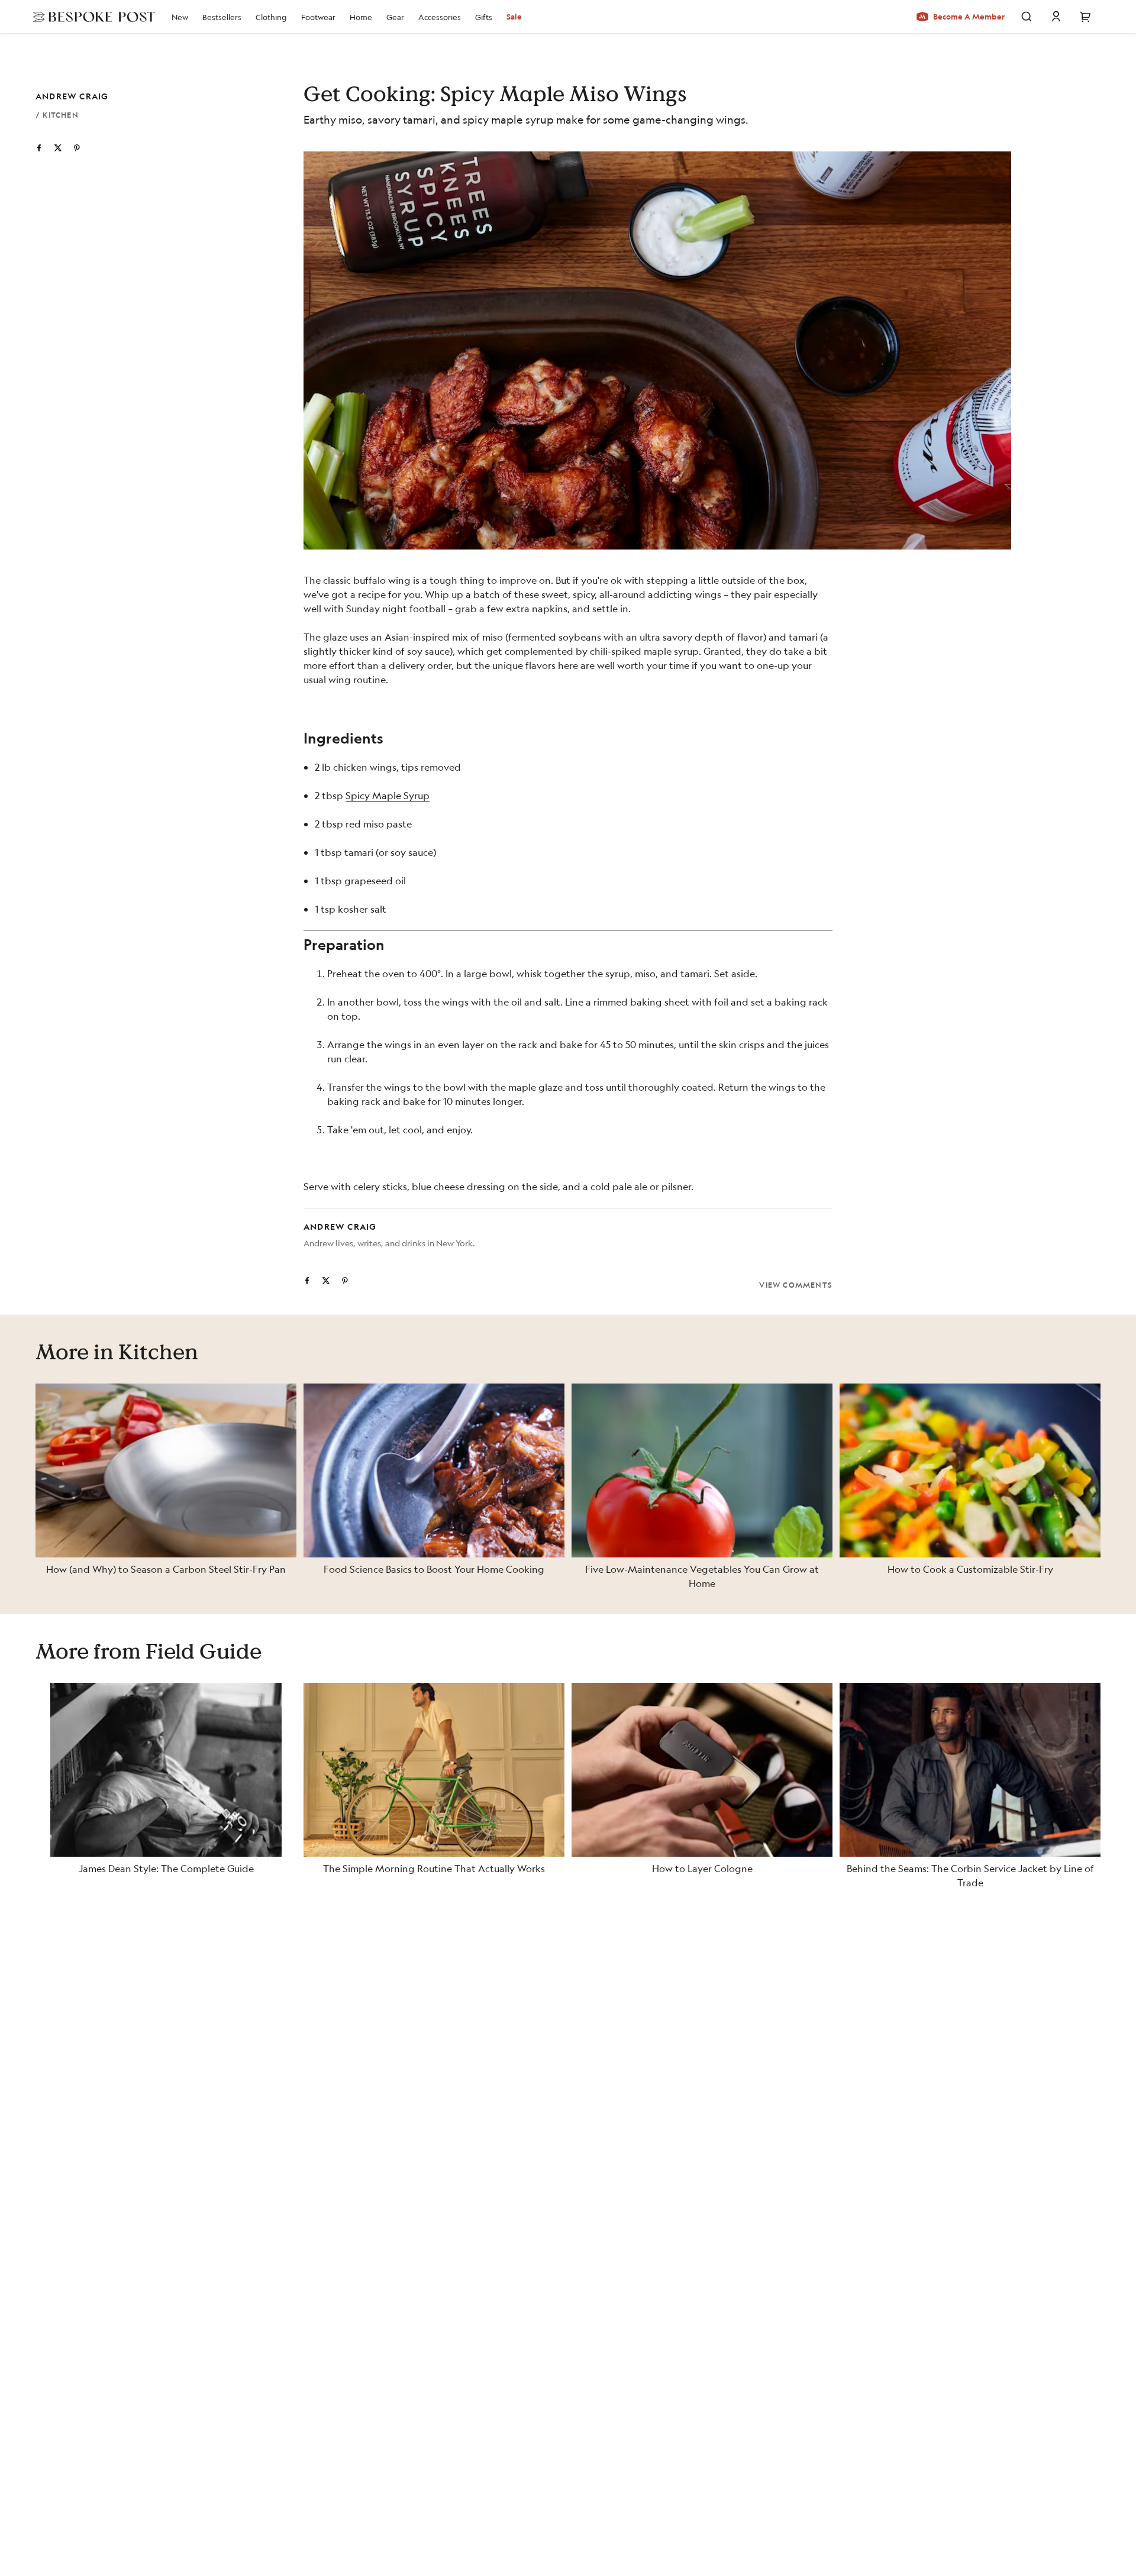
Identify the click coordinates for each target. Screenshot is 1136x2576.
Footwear (318, 17)
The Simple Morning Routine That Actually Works (434, 1868)
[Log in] (1056, 17)
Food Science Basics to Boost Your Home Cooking (434, 1569)
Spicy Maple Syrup (388, 795)
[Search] (1027, 17)
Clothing (271, 17)
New (180, 17)
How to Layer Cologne (702, 1868)
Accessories (440, 17)
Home (361, 17)
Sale (514, 17)
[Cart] (1086, 17)
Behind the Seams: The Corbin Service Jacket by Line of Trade (970, 1875)
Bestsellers (222, 17)
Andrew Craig (72, 96)
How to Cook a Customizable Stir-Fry (970, 1569)
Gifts (484, 17)
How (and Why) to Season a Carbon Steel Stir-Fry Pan (166, 1569)
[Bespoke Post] (91, 17)
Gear (395, 17)
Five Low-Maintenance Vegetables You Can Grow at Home (702, 1576)
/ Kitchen (57, 115)
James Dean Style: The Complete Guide (166, 1868)
